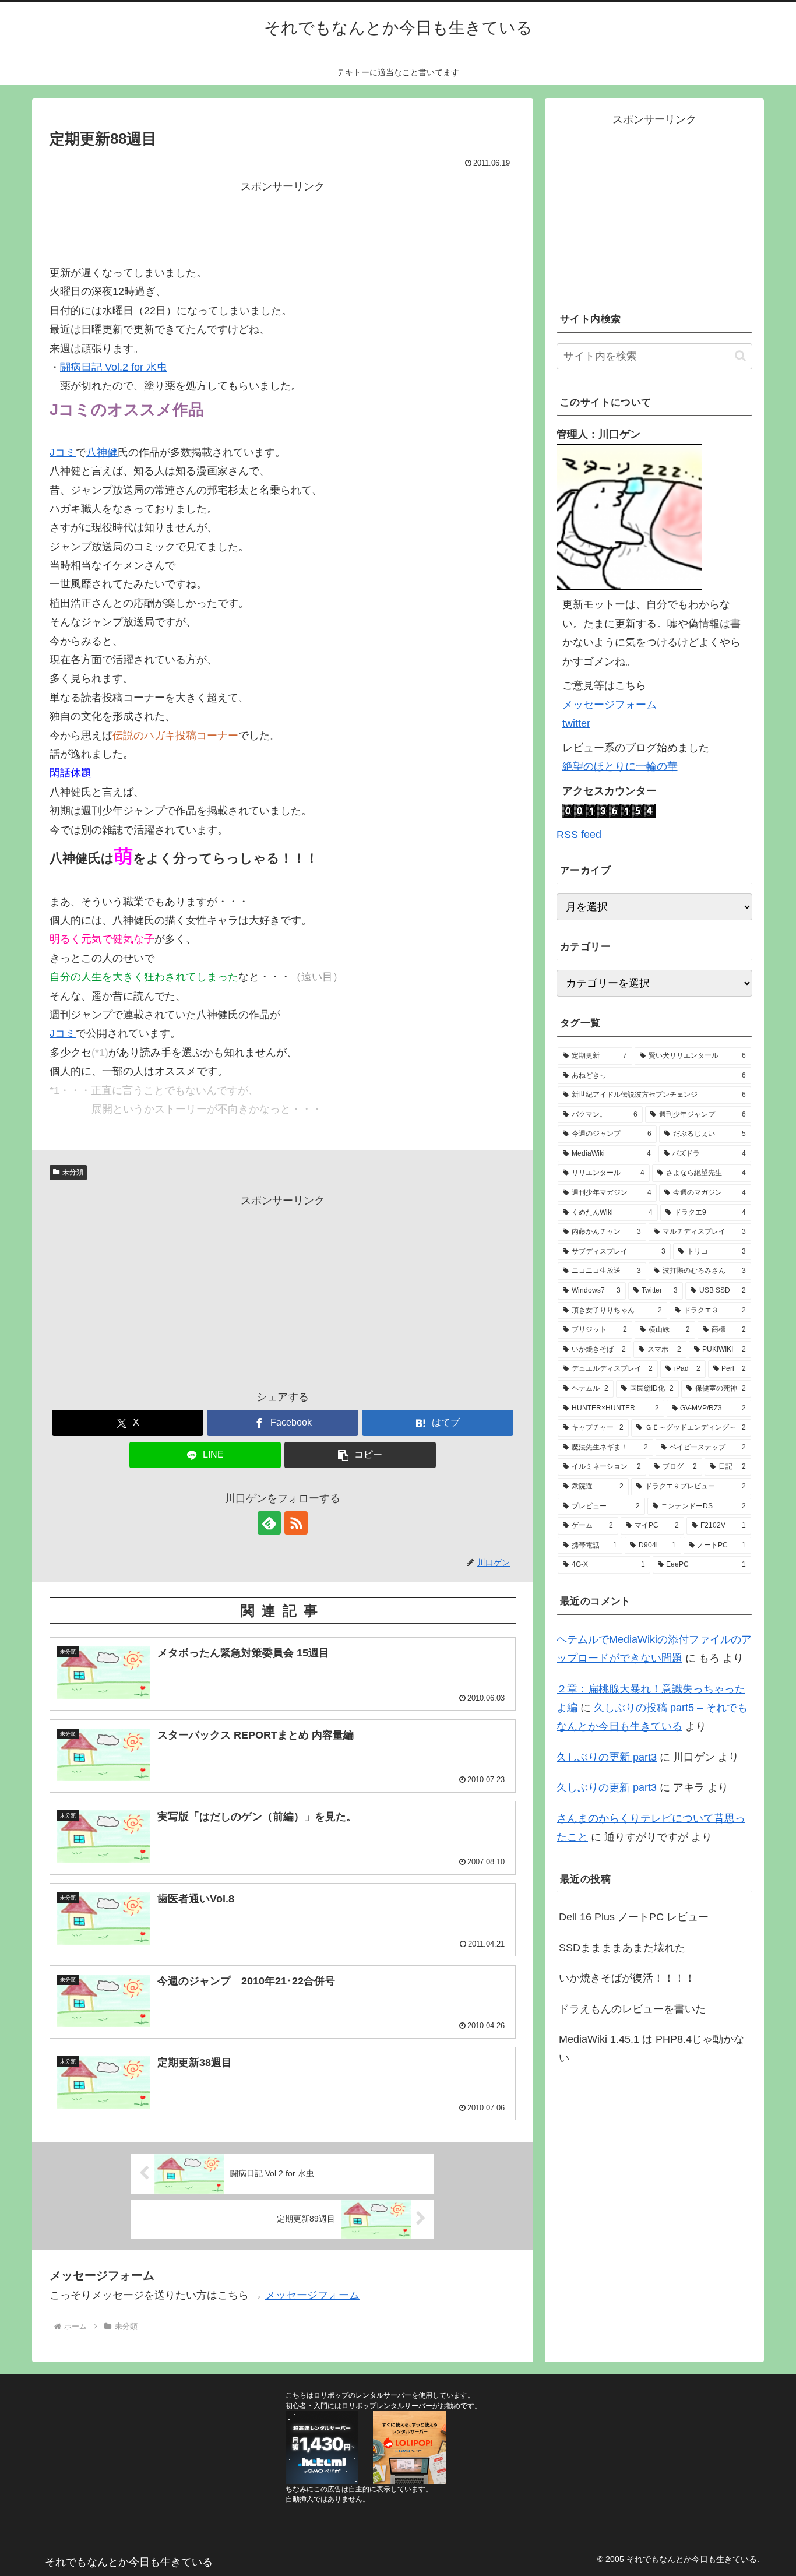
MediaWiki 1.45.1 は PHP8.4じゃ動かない (651, 2049)
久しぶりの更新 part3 (607, 1757)
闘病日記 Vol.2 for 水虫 (114, 367)
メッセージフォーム (312, 2295)
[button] (360, 1455)
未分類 (73, 1172)
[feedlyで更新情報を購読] (269, 1523)
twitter (576, 723)
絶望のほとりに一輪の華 (620, 766)
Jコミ (63, 452)
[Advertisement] (283, 223)
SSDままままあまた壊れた (622, 1948)
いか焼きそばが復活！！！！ (627, 1978)
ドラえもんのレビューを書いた (632, 2009)
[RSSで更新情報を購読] (296, 1523)
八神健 (102, 452)
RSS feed (579, 835)
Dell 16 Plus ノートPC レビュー (634, 1917)
